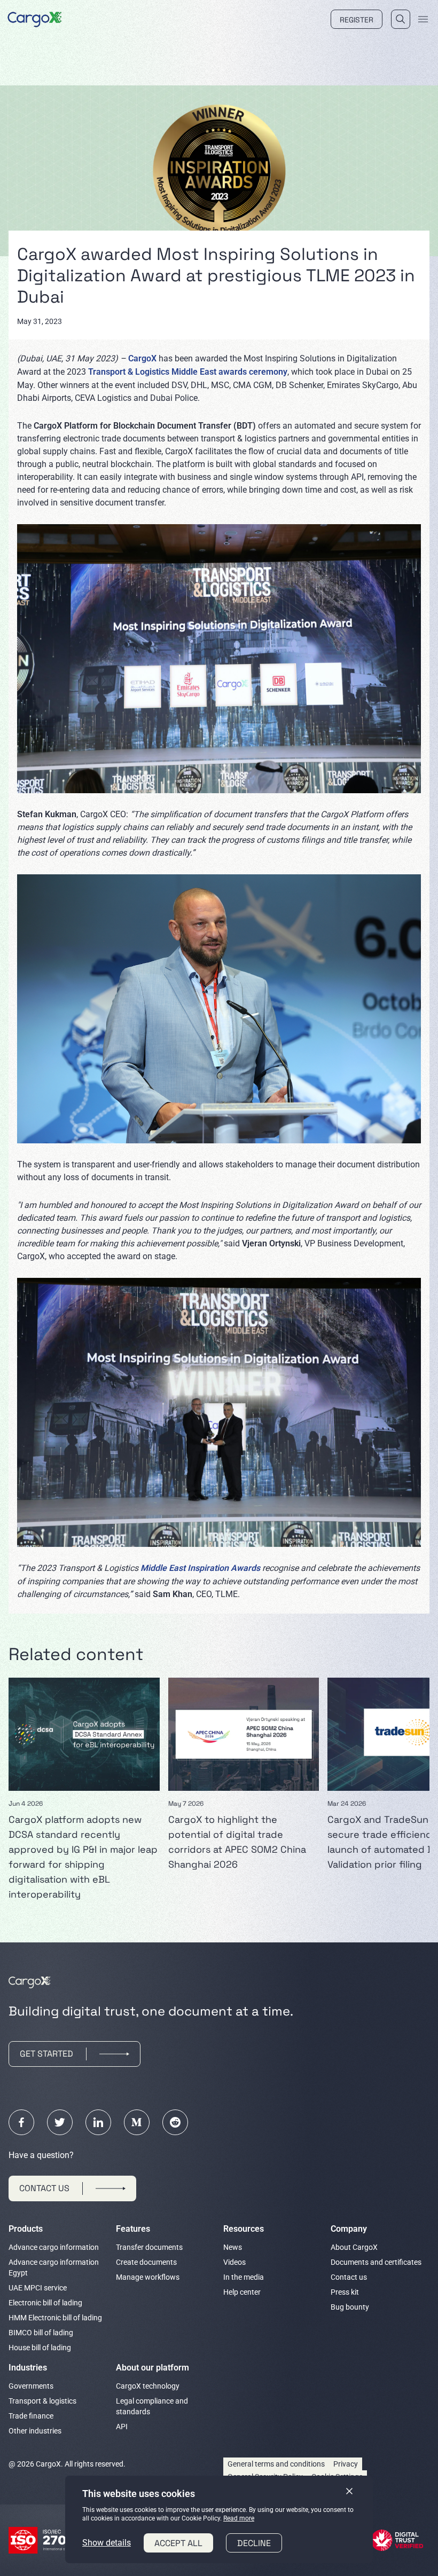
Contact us (349, 2277)
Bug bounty (350, 2307)
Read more (239, 2518)
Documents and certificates (376, 2262)
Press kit (345, 2292)
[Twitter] (60, 2122)
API (122, 2427)
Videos (234, 2262)
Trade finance (31, 2416)
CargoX (142, 358)
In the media (244, 2277)
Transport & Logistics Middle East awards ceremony (188, 372)
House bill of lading (40, 2348)
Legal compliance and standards (152, 2406)
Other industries (35, 2431)
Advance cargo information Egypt (54, 2267)
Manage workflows (148, 2277)
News (233, 2247)
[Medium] (137, 2122)
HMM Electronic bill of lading (55, 2318)
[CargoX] (35, 18)
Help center (242, 2292)
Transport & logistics (42, 2401)
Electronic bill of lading (45, 2303)
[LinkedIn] (98, 2122)
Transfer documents (149, 2247)
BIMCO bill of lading (41, 2333)
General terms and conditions (276, 2464)
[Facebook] (21, 2122)
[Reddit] (175, 2122)
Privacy (346, 2464)
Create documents (146, 2262)
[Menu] (423, 19)
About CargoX (354, 2247)
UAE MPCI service (38, 2288)
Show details (107, 2543)
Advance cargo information (54, 2247)
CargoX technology (148, 2386)
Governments (31, 2386)
